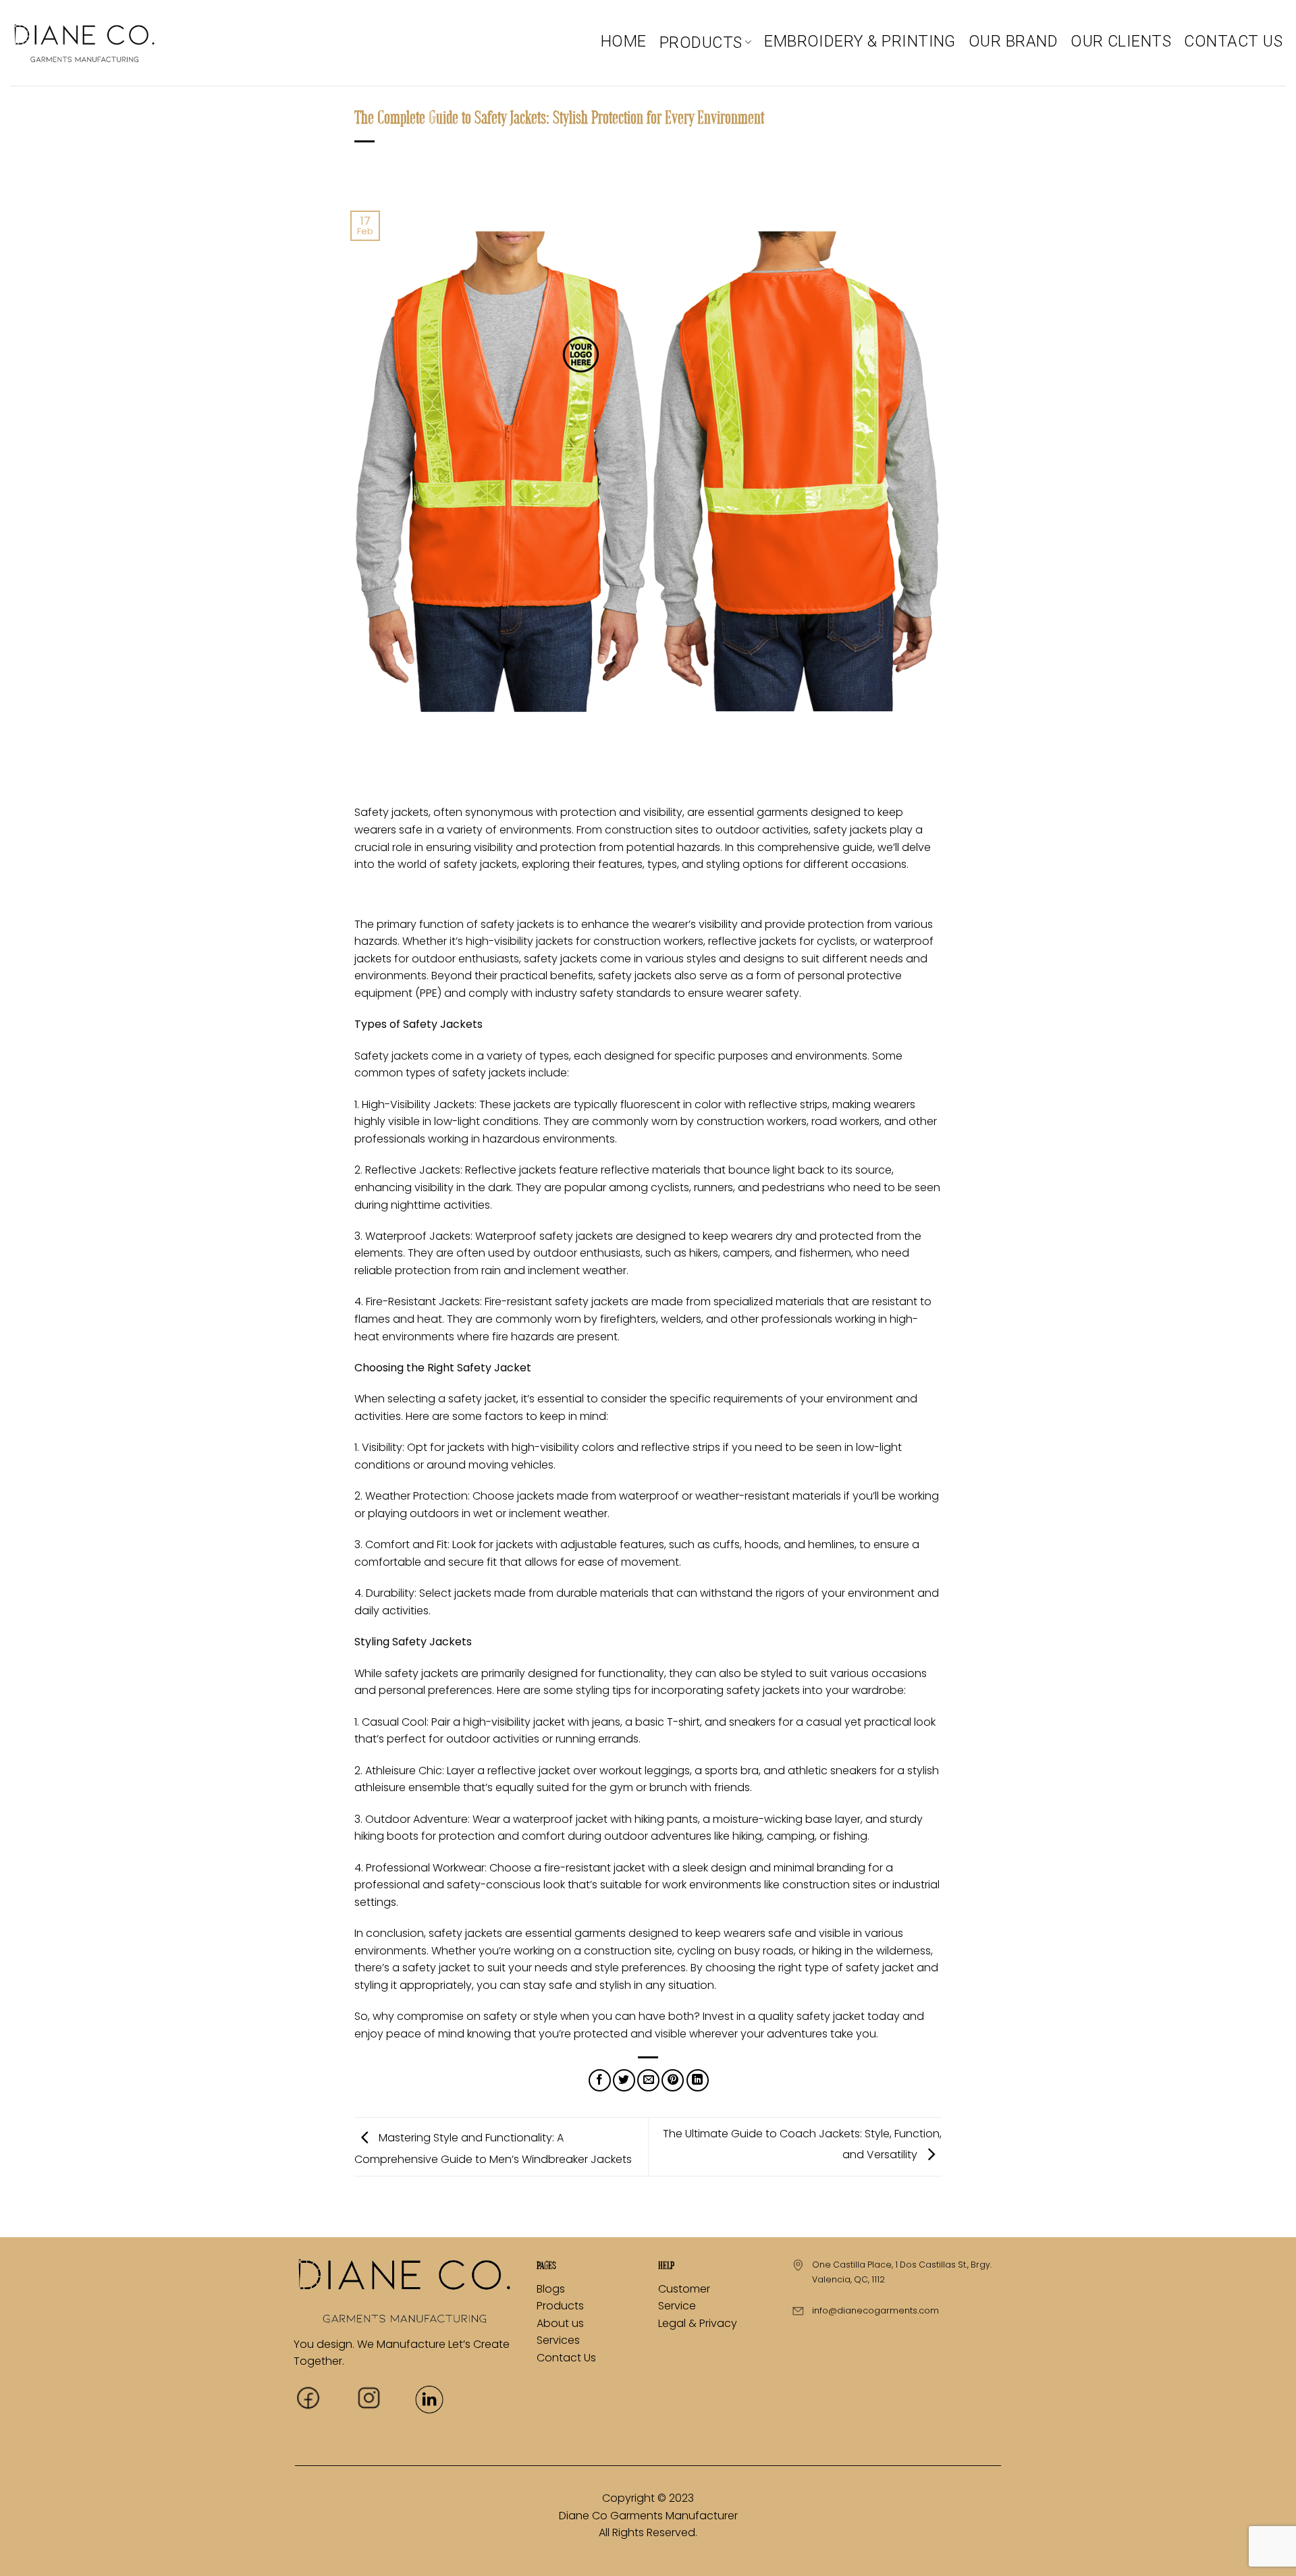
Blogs (551, 2289)
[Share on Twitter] (624, 2080)
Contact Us (566, 2358)
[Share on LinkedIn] (698, 2080)
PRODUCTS (701, 43)
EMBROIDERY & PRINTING (860, 41)
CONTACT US (1233, 41)
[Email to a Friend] (648, 2080)
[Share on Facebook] (600, 2080)
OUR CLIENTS (1121, 41)
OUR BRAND (1013, 41)
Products (560, 2306)
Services (558, 2340)
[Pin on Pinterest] (673, 2080)
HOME (624, 41)
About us (560, 2323)
